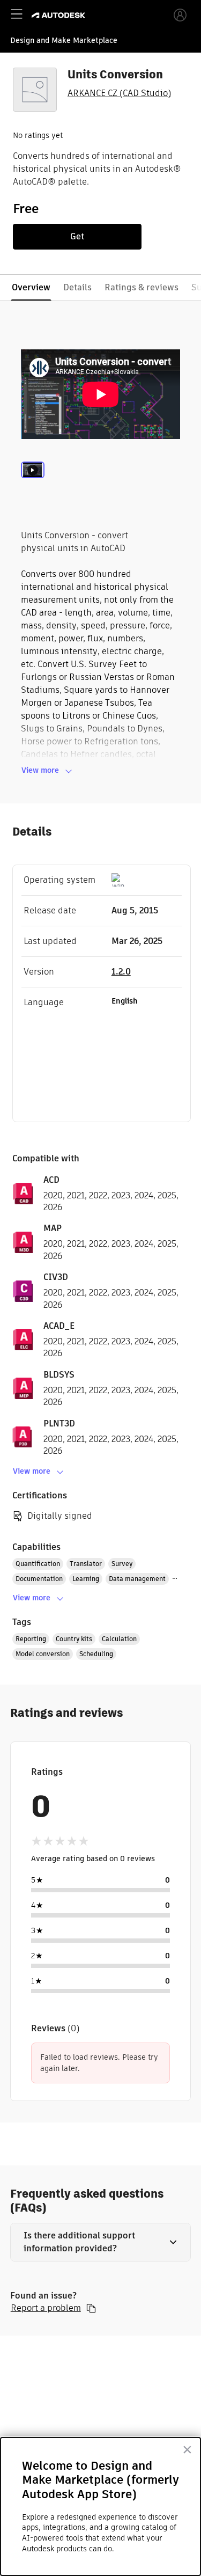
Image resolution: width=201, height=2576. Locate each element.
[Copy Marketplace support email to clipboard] (91, 2308)
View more (40, 770)
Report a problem (46, 2308)
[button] (101, 2242)
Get (77, 236)
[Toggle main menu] (17, 14)
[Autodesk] (60, 15)
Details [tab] (77, 287)
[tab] (33, 484)
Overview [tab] (31, 287)
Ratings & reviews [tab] (142, 287)
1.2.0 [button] (121, 972)
